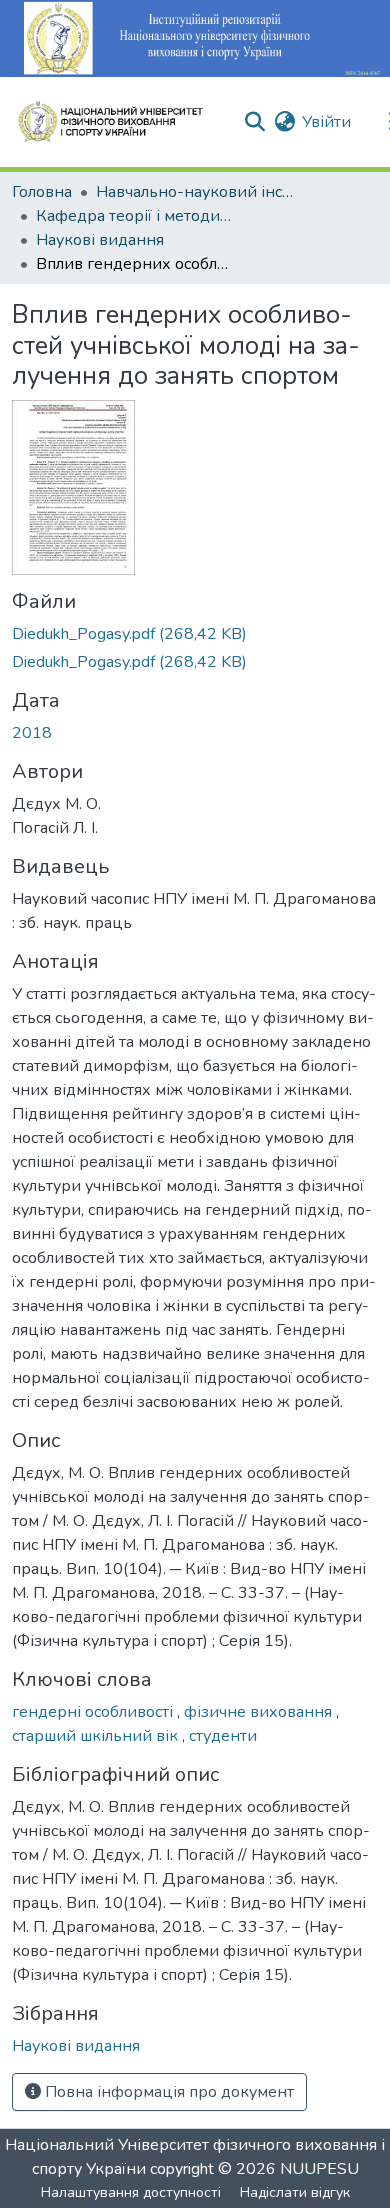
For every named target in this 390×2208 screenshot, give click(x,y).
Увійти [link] (326, 122)
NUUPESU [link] (319, 2169)
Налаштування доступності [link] (131, 2192)
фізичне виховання (260, 1712)
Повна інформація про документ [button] (167, 2092)
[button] (119, 122)
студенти (223, 1736)
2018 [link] (32, 733)
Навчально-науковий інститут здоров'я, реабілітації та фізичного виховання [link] (196, 192)
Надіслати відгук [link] (295, 2192)
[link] (195, 634)
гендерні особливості (94, 1712)
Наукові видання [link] (100, 240)
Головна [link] (42, 192)
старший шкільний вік (97, 1736)
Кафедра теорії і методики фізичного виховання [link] (136, 216)
